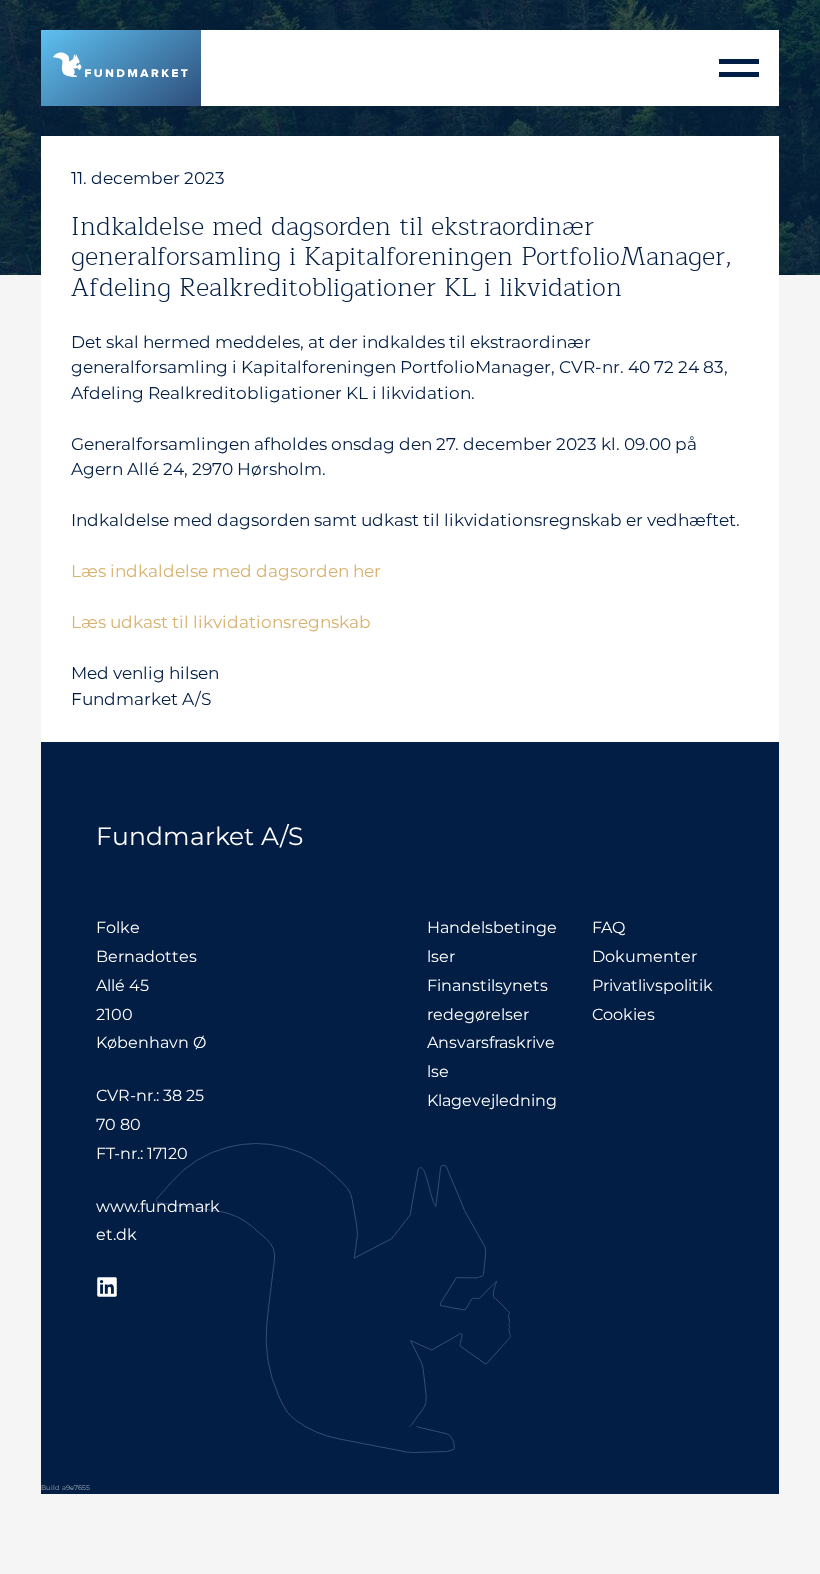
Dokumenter (644, 956)
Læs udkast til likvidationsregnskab (221, 622)
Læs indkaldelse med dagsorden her (226, 571)
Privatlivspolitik (652, 985)
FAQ (608, 927)
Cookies (623, 1014)
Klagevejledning (492, 1100)
